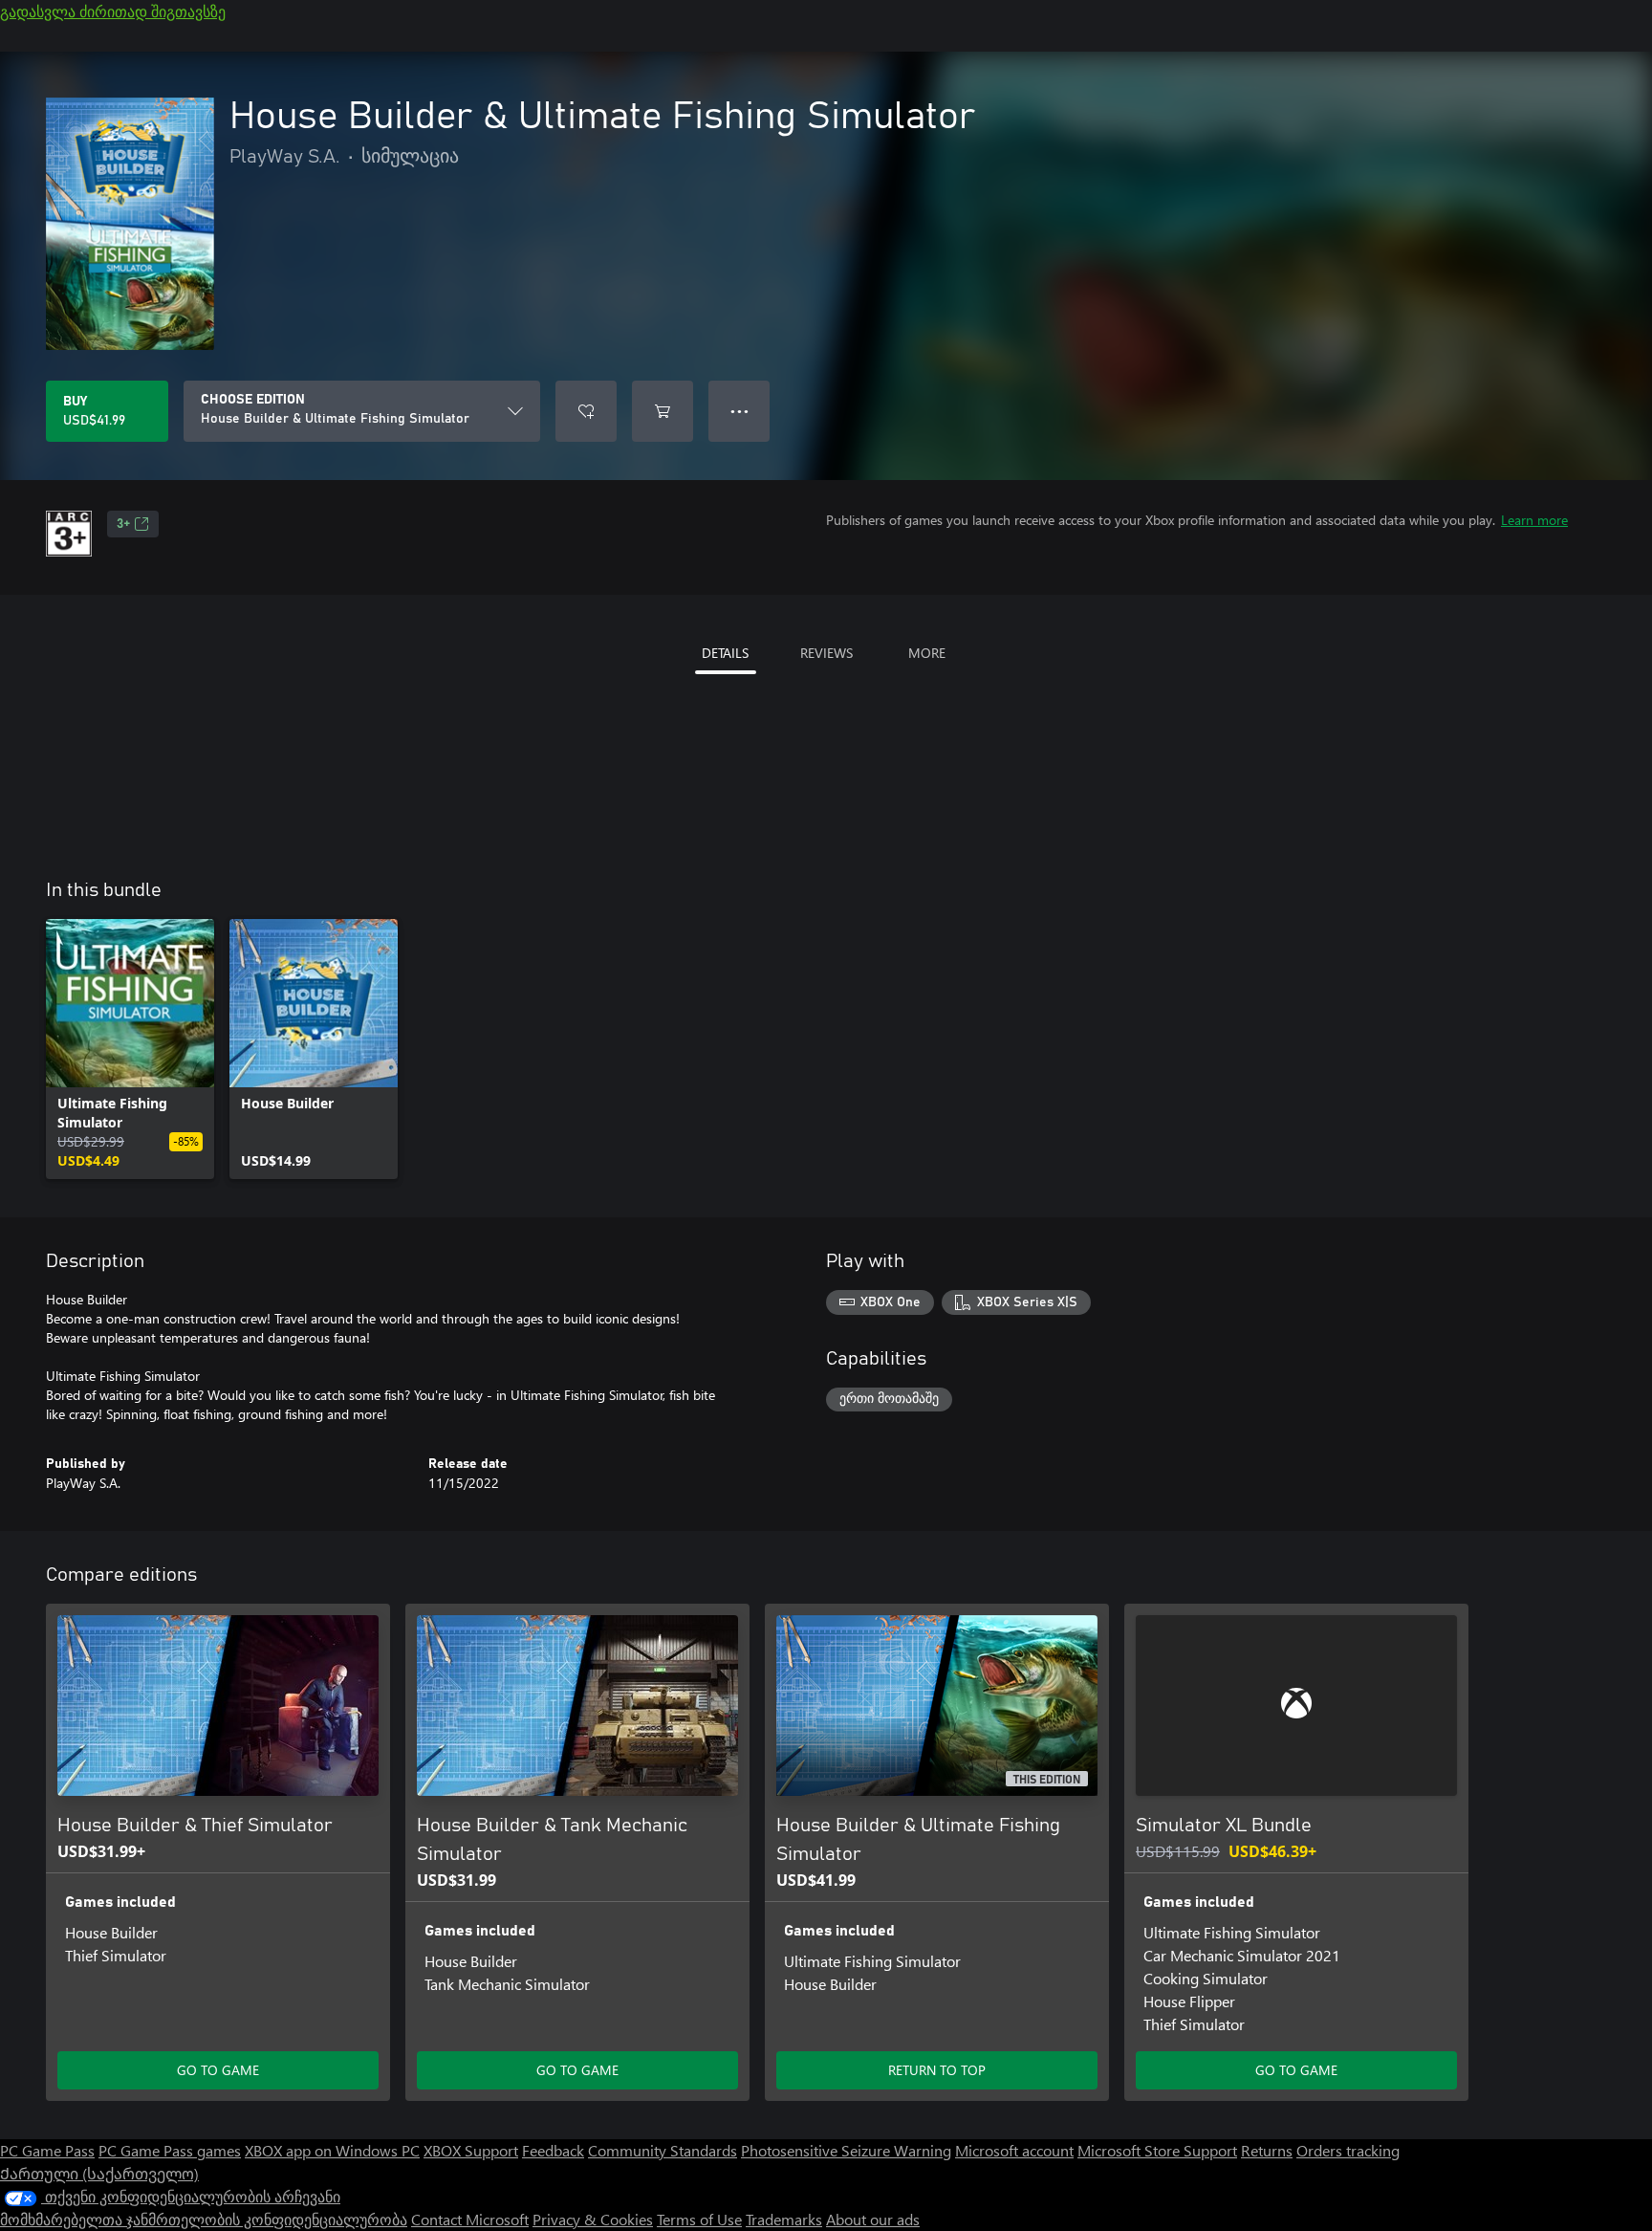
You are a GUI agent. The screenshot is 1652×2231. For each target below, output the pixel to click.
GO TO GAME (218, 2070)
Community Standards (663, 2150)
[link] (130, 1049)
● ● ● (739, 411)
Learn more (1534, 520)
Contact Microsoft (470, 2219)
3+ (123, 524)
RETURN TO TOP (937, 2070)
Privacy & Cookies (593, 2219)
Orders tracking (1348, 2150)
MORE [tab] (927, 653)
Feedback (553, 2150)
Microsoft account (1014, 2150)
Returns (1267, 2150)
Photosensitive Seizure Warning (846, 2150)
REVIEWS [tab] (826, 653)
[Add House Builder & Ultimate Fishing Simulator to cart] (663, 411)
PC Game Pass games (170, 2150)
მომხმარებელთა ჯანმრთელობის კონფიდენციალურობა (204, 2219)
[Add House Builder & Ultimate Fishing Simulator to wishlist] (586, 411)
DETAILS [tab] (725, 653)
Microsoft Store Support (1157, 2150)
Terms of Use (699, 2219)
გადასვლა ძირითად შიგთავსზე (113, 11)
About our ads (873, 2219)
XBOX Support (471, 2150)
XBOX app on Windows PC (332, 2150)
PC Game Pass (47, 2150)
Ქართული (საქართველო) (99, 2173)
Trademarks (784, 2219)
